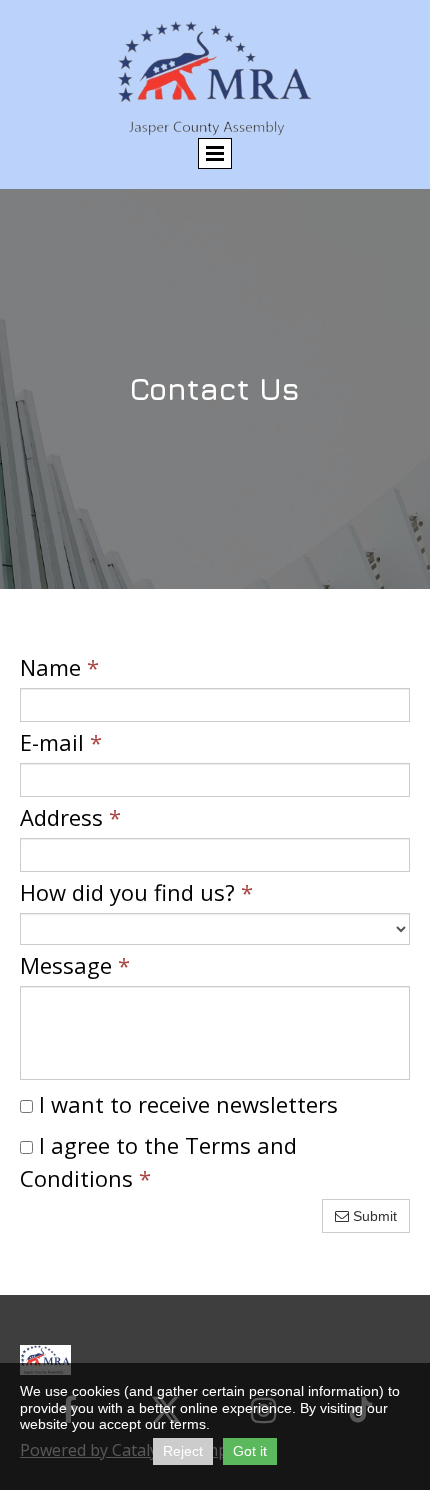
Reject (183, 1451)
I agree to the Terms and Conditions (158, 1161)
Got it (250, 1451)
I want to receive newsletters (185, 1104)
